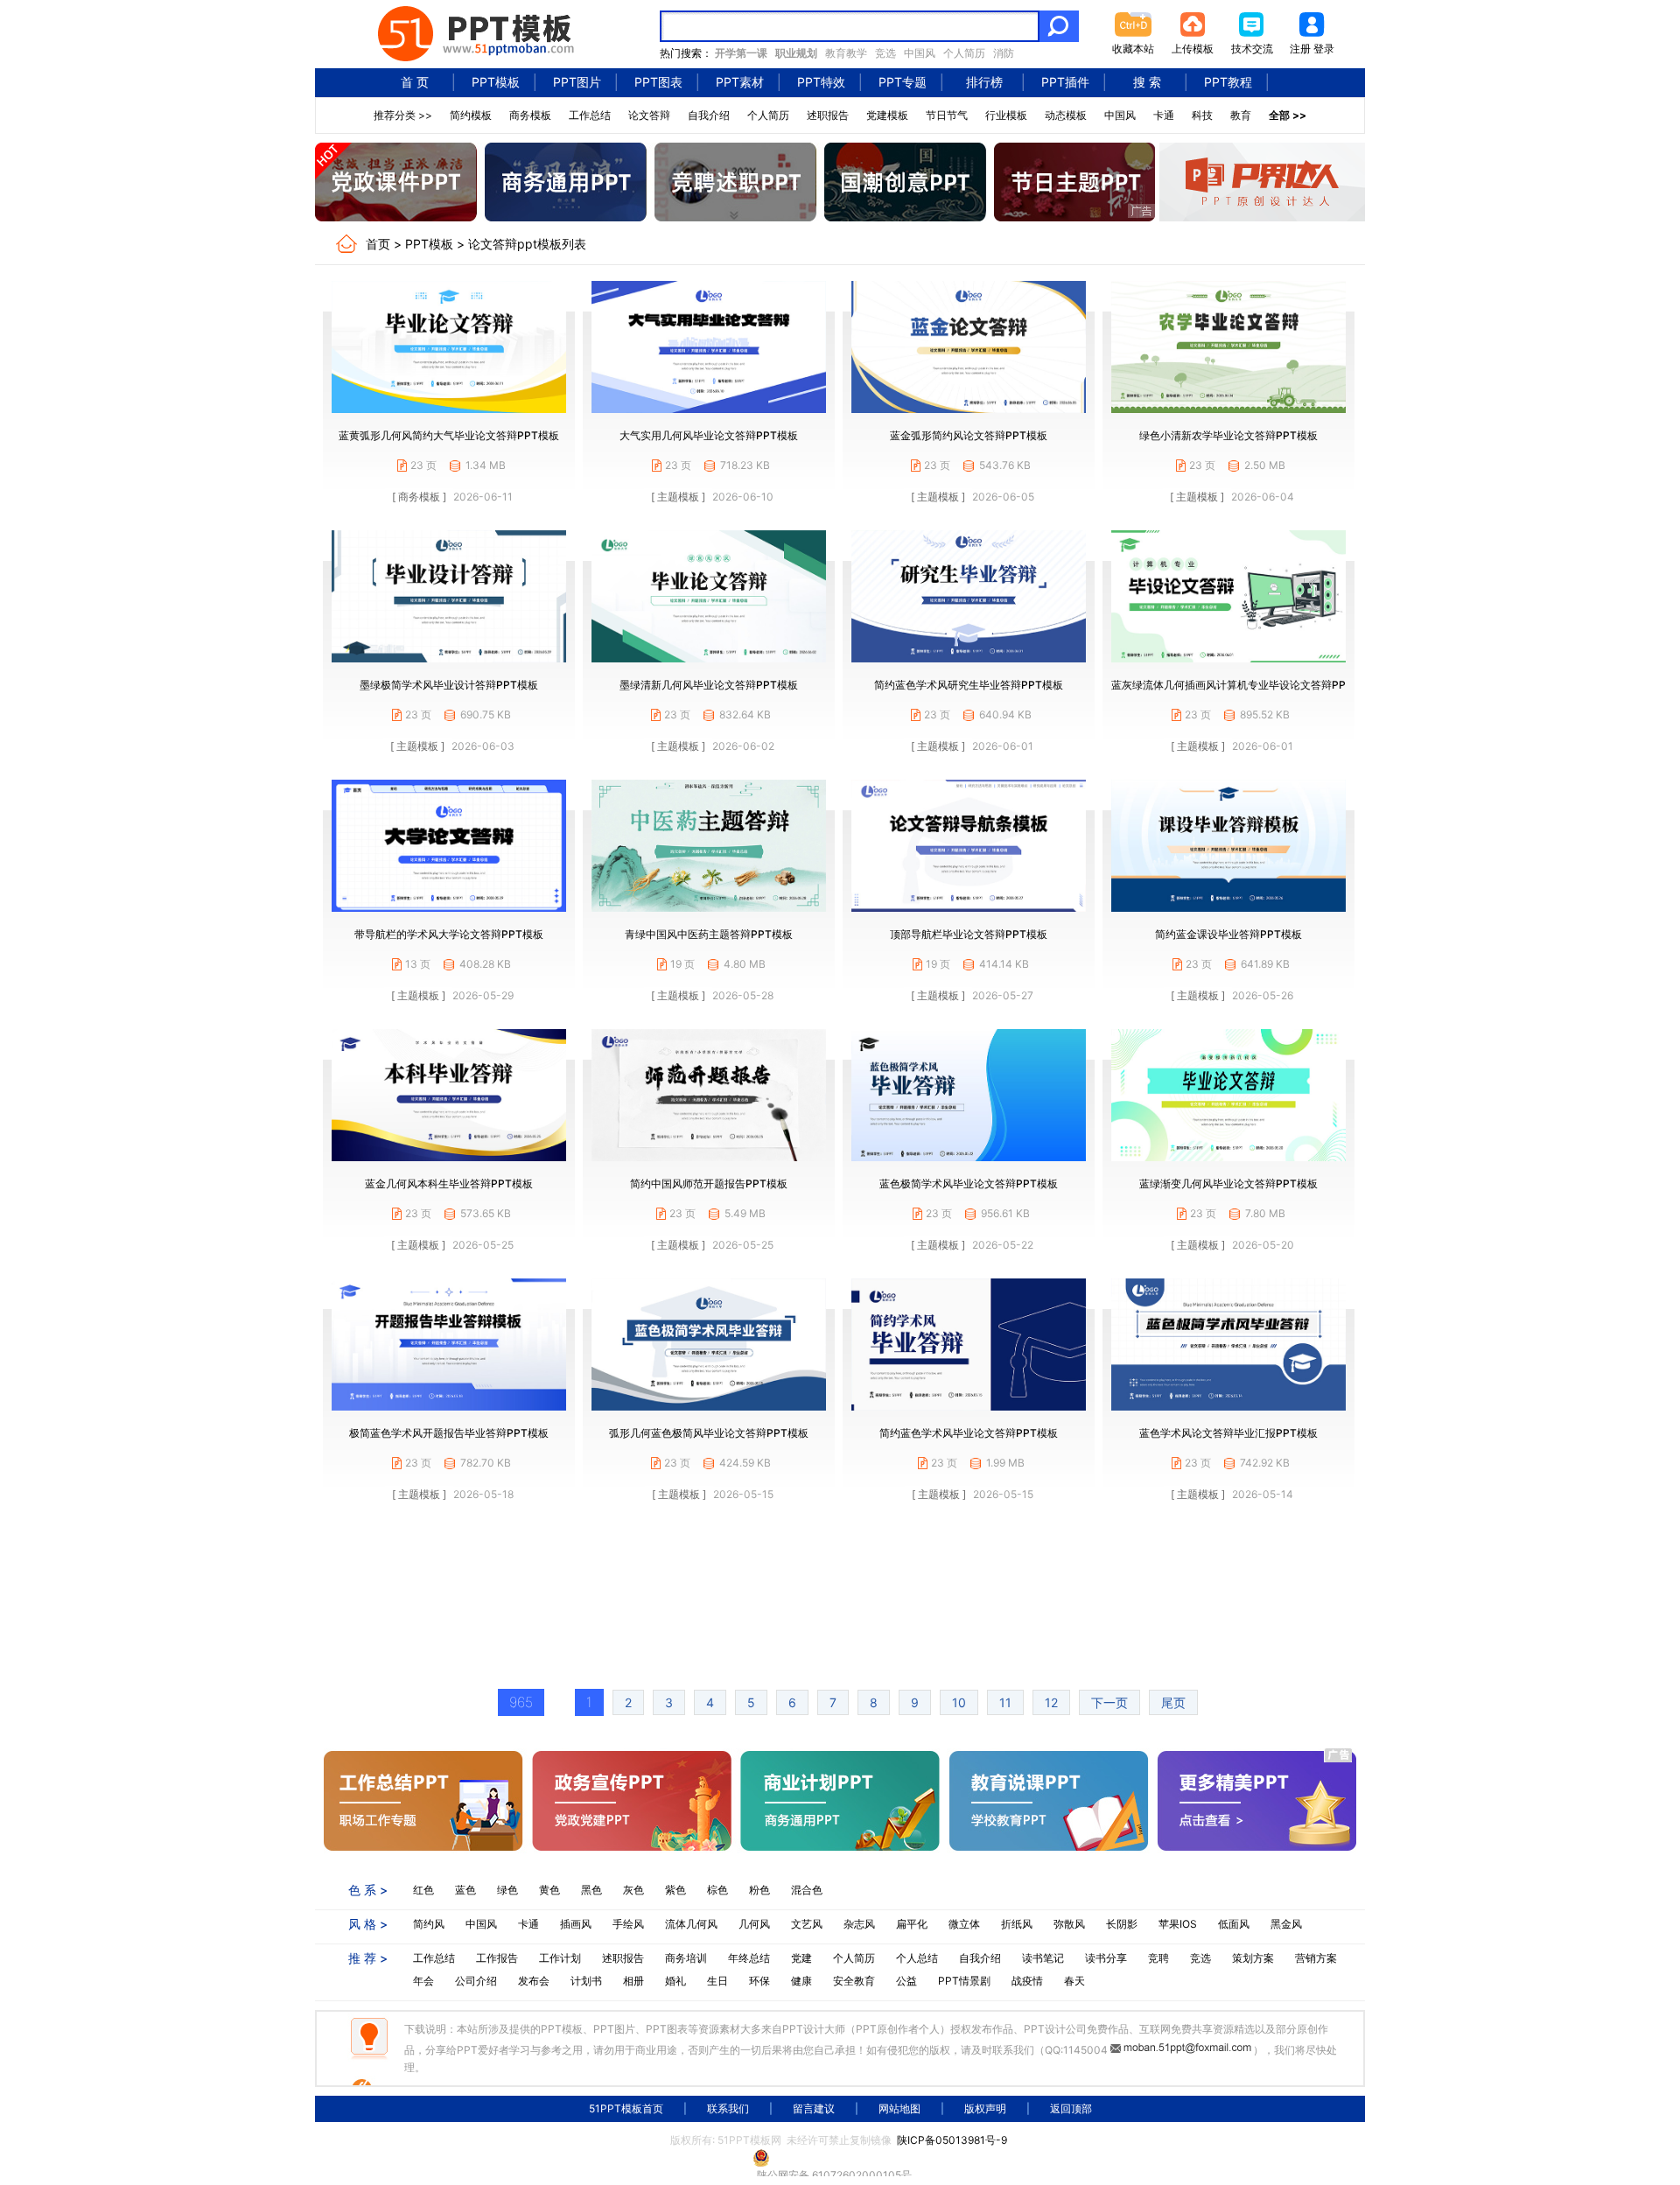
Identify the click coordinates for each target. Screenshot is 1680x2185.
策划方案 (1253, 1958)
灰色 (633, 1890)
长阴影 (1122, 1924)
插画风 (576, 1924)
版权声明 (985, 2108)
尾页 (1173, 1702)
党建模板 (887, 115)
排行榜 (984, 82)
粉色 (759, 1890)
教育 (1241, 115)
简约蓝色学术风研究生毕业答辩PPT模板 (969, 685)
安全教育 (854, 1981)
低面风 (1234, 1924)
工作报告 (497, 1958)
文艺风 (807, 1924)
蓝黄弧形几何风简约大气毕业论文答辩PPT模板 (449, 435)
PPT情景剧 (964, 1981)
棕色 (717, 1890)
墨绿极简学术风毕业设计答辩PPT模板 (449, 685)
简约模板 (471, 115)
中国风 (920, 53)
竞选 (885, 53)
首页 (378, 244)
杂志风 (859, 1924)
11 (1005, 1702)
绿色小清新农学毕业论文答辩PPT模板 (1228, 435)
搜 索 (1147, 82)
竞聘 (1158, 1958)
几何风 (754, 1924)
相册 (633, 1981)
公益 (906, 1981)
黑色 (591, 1890)
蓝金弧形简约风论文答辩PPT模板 (969, 435)
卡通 (1164, 115)
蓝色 (465, 1890)
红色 (423, 1890)
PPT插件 (1065, 82)
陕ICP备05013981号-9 (952, 2140)
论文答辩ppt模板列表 (527, 244)
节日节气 (947, 115)
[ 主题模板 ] (678, 497)
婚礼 (675, 1981)
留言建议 (814, 2108)
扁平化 (912, 1924)
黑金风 (1286, 1924)
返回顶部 (1071, 2108)
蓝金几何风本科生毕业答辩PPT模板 (449, 1184)
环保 (759, 1981)
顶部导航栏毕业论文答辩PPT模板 (969, 934)
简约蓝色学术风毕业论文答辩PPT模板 (969, 1433)
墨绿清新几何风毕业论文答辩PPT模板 (709, 685)
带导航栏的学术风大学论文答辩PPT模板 (449, 934)
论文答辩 (649, 115)
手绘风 (628, 1924)
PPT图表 (658, 82)
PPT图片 (577, 82)
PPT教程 (1228, 82)
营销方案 (1316, 1958)
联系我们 (728, 2108)
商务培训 (686, 1958)
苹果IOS (1178, 1924)
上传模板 (1193, 49)
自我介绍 (709, 115)
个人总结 (917, 1958)
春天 (1074, 1981)
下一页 (1109, 1702)
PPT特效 (821, 82)
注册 (1300, 49)
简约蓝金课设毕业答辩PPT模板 (1228, 934)
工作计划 (560, 1958)
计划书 (586, 1981)
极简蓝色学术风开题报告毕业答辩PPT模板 (449, 1433)
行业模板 (1006, 115)
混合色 (807, 1890)
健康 (801, 1981)
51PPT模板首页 (626, 2108)
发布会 (534, 1981)
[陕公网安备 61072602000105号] (840, 2158)
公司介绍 (476, 1981)
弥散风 (1069, 1924)
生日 (717, 1981)
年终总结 (749, 1958)
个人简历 (964, 53)
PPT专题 (903, 82)
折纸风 (1017, 1924)
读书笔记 (1043, 1958)
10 (959, 1702)
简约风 (429, 1924)
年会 (423, 1981)
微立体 (964, 1924)
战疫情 (1027, 1981)
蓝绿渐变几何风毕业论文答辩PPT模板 (1228, 1184)
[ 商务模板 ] (419, 497)
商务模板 (530, 115)
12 (1051, 1702)
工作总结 (590, 115)
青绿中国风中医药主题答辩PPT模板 (709, 934)
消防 (1004, 53)
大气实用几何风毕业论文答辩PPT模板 (709, 435)
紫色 (675, 1890)
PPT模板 (496, 82)
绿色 (507, 1890)
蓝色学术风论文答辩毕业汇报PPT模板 (1228, 1433)
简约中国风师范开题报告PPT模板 (709, 1184)
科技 (1202, 115)
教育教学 (846, 53)
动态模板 (1066, 115)
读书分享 (1106, 1958)
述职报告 (828, 115)
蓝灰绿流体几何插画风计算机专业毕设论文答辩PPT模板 (1242, 685)
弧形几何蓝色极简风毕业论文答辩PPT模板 (709, 1433)
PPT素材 (740, 82)
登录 (1324, 49)
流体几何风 (691, 1924)
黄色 (549, 1890)
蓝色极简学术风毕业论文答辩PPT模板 (969, 1184)
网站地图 (899, 2108)
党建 (801, 1958)
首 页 (415, 82)
